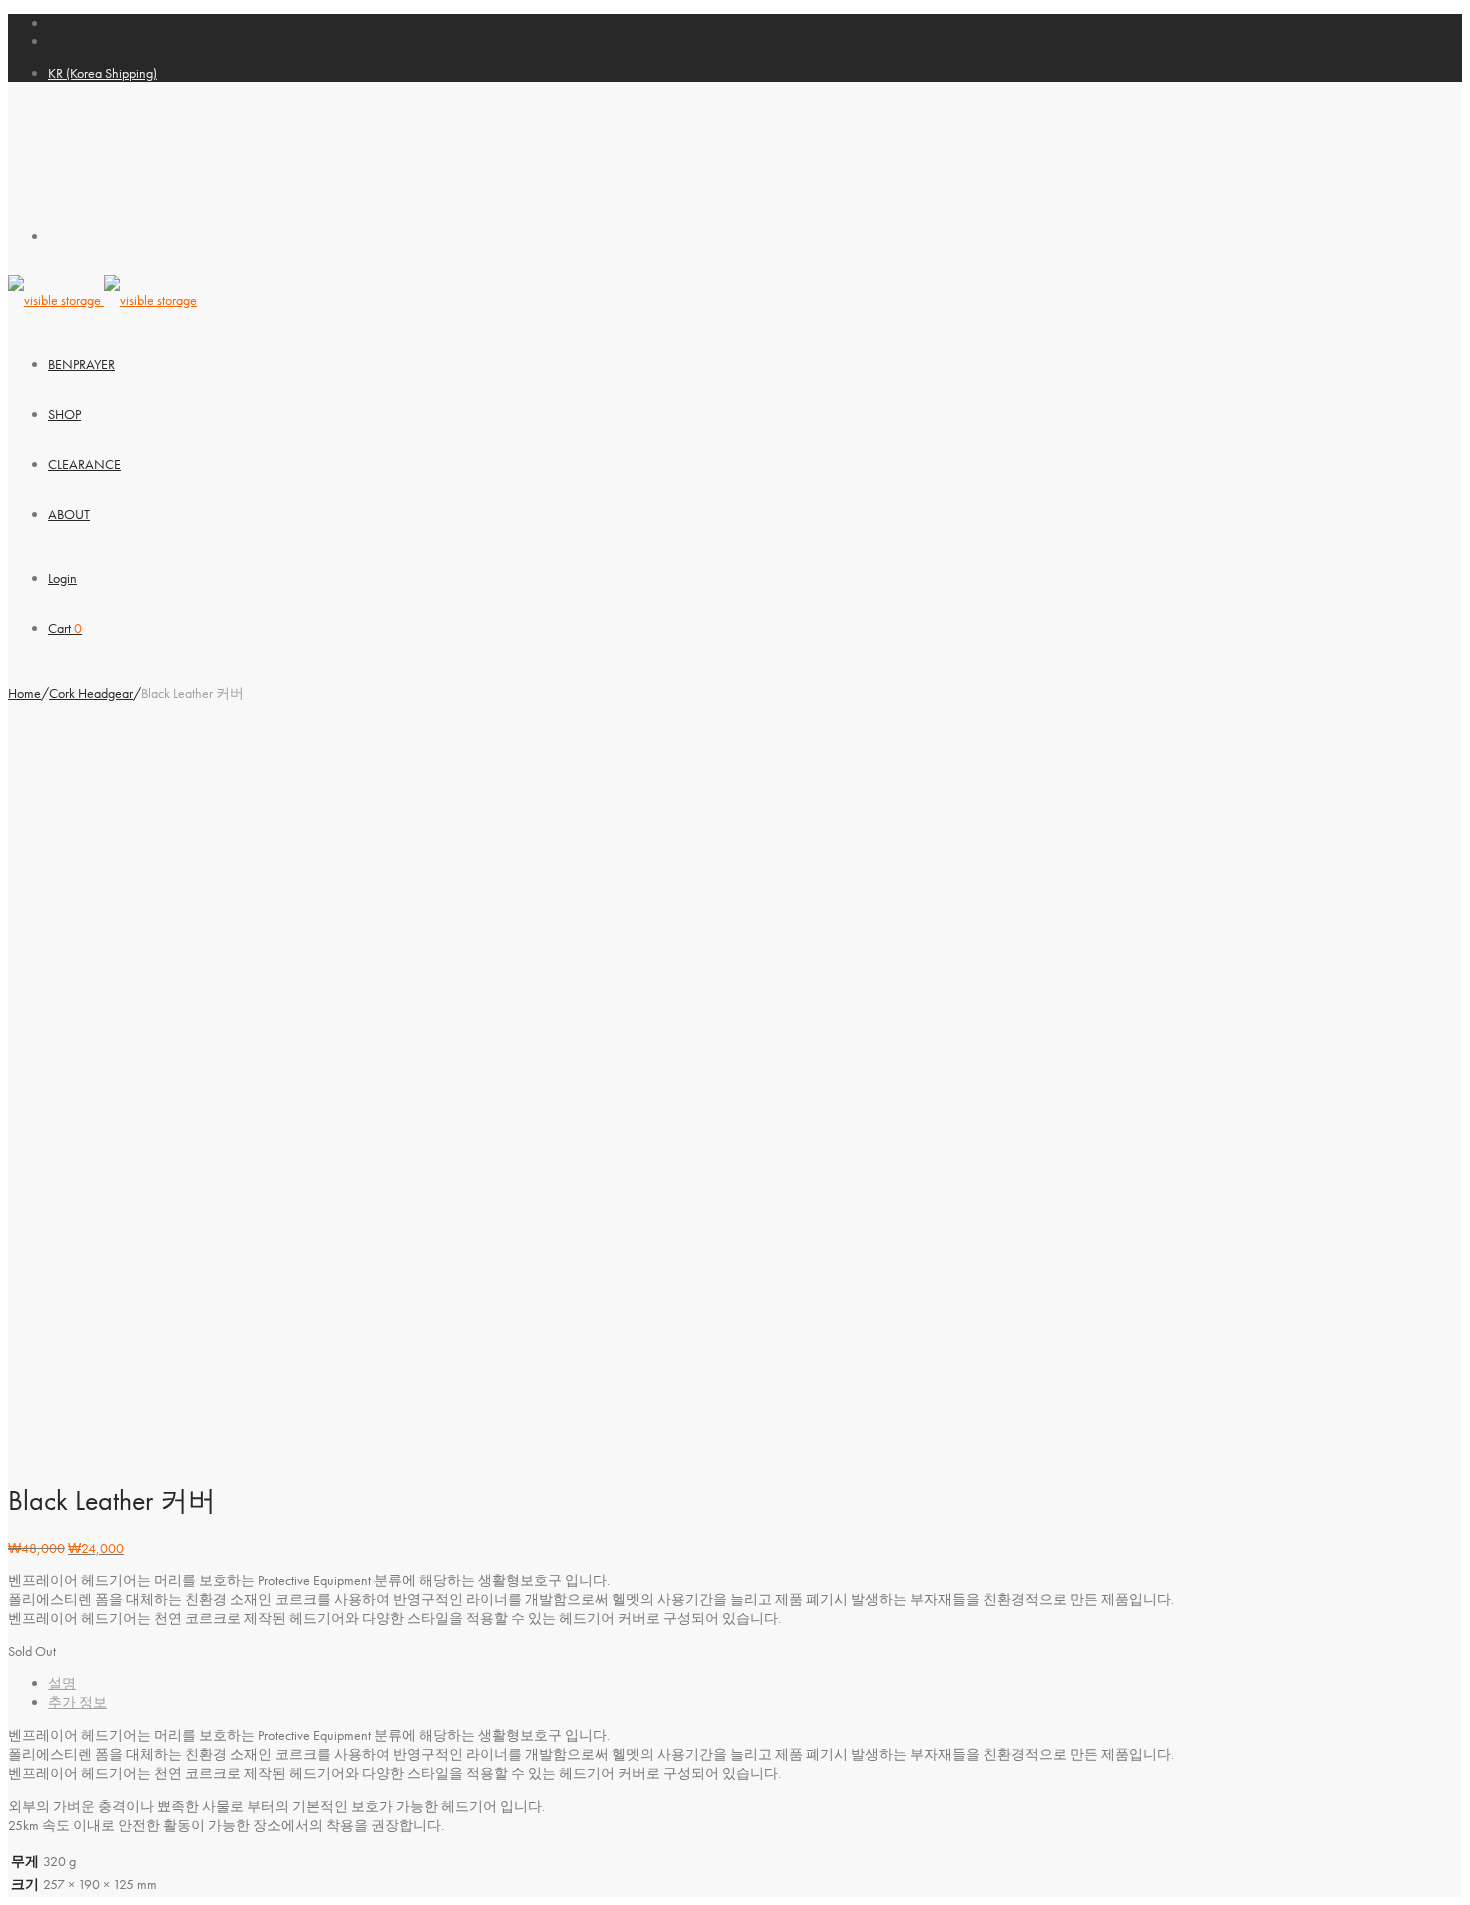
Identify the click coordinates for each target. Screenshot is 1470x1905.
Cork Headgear (91, 693)
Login (62, 578)
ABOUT (69, 514)
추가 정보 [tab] (77, 1702)
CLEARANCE (84, 464)
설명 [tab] (62, 1683)
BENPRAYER (81, 364)
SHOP (64, 414)
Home (24, 693)
